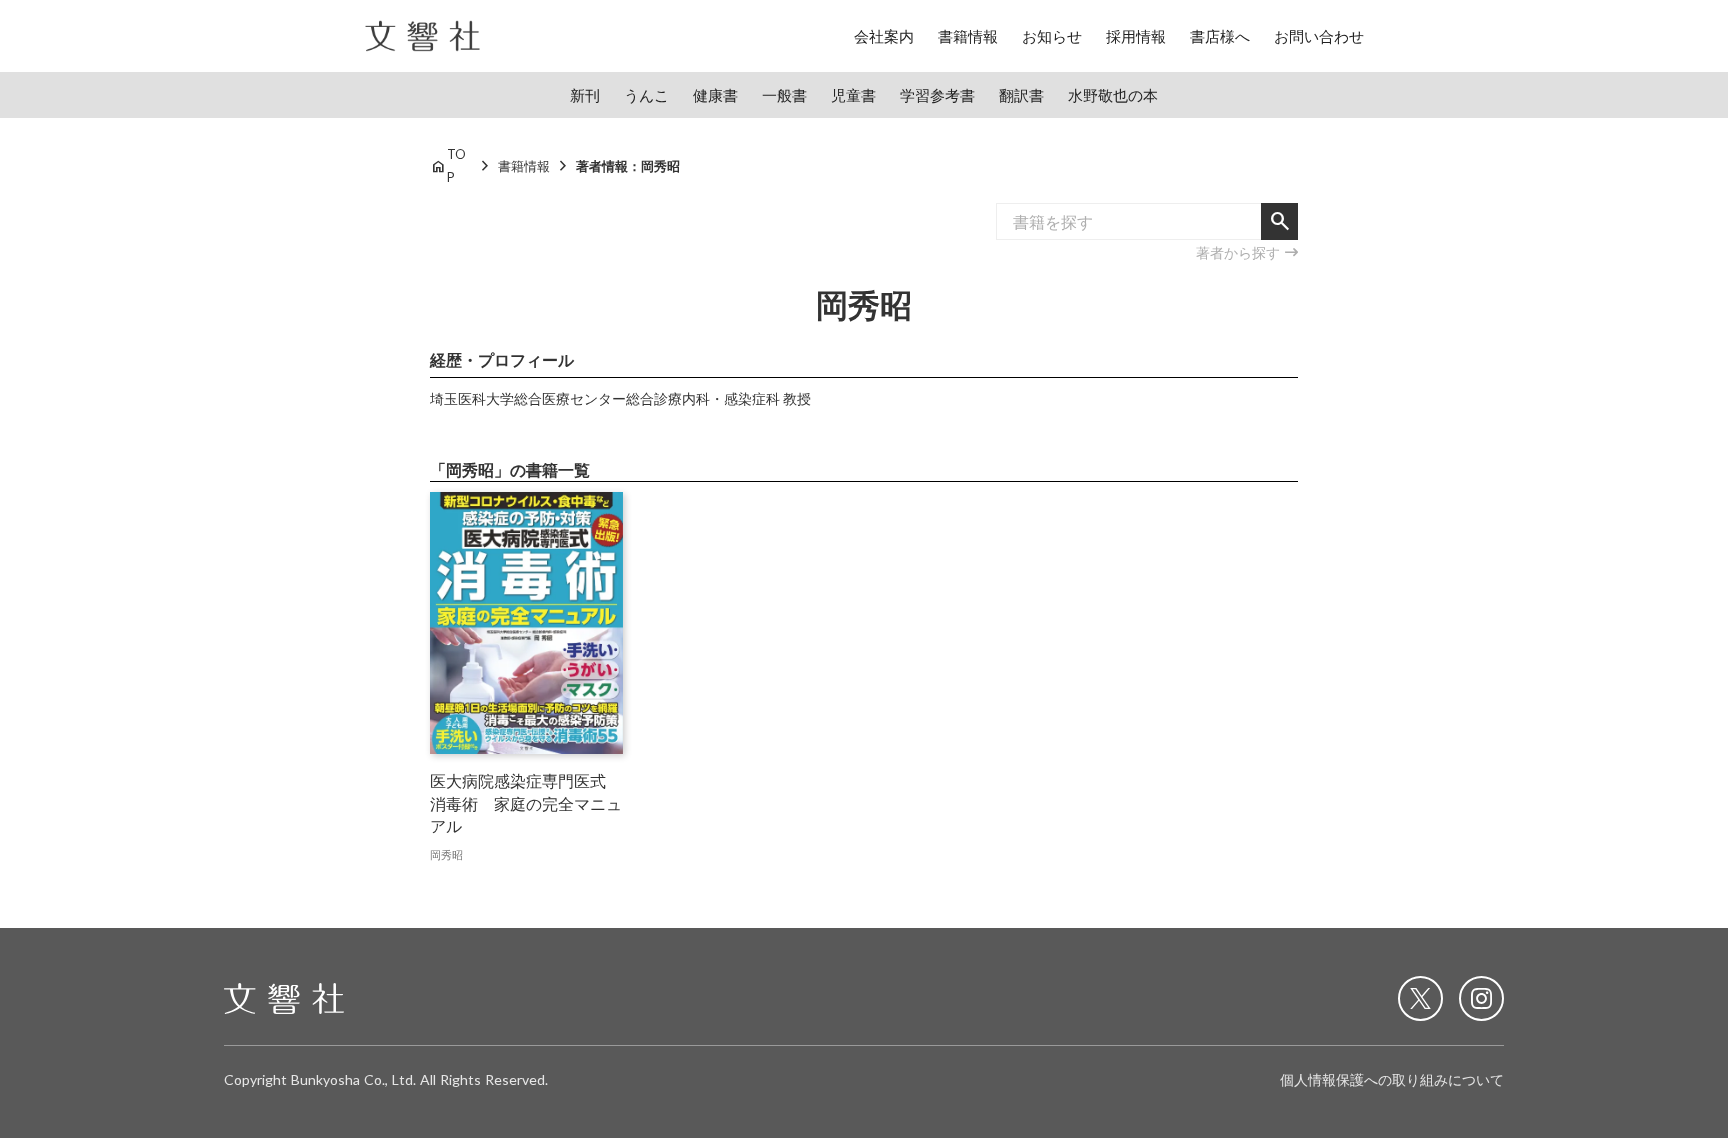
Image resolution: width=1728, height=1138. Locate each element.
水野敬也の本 (1113, 95)
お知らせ (1052, 36)
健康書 (715, 95)
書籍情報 (968, 36)
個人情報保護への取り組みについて (1392, 1079)
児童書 (853, 95)
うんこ (646, 95)
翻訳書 (1021, 95)
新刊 (585, 95)
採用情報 (1136, 36)
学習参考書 (937, 95)
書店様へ (1220, 36)
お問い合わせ (1319, 36)
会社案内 (884, 36)
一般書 (784, 95)
